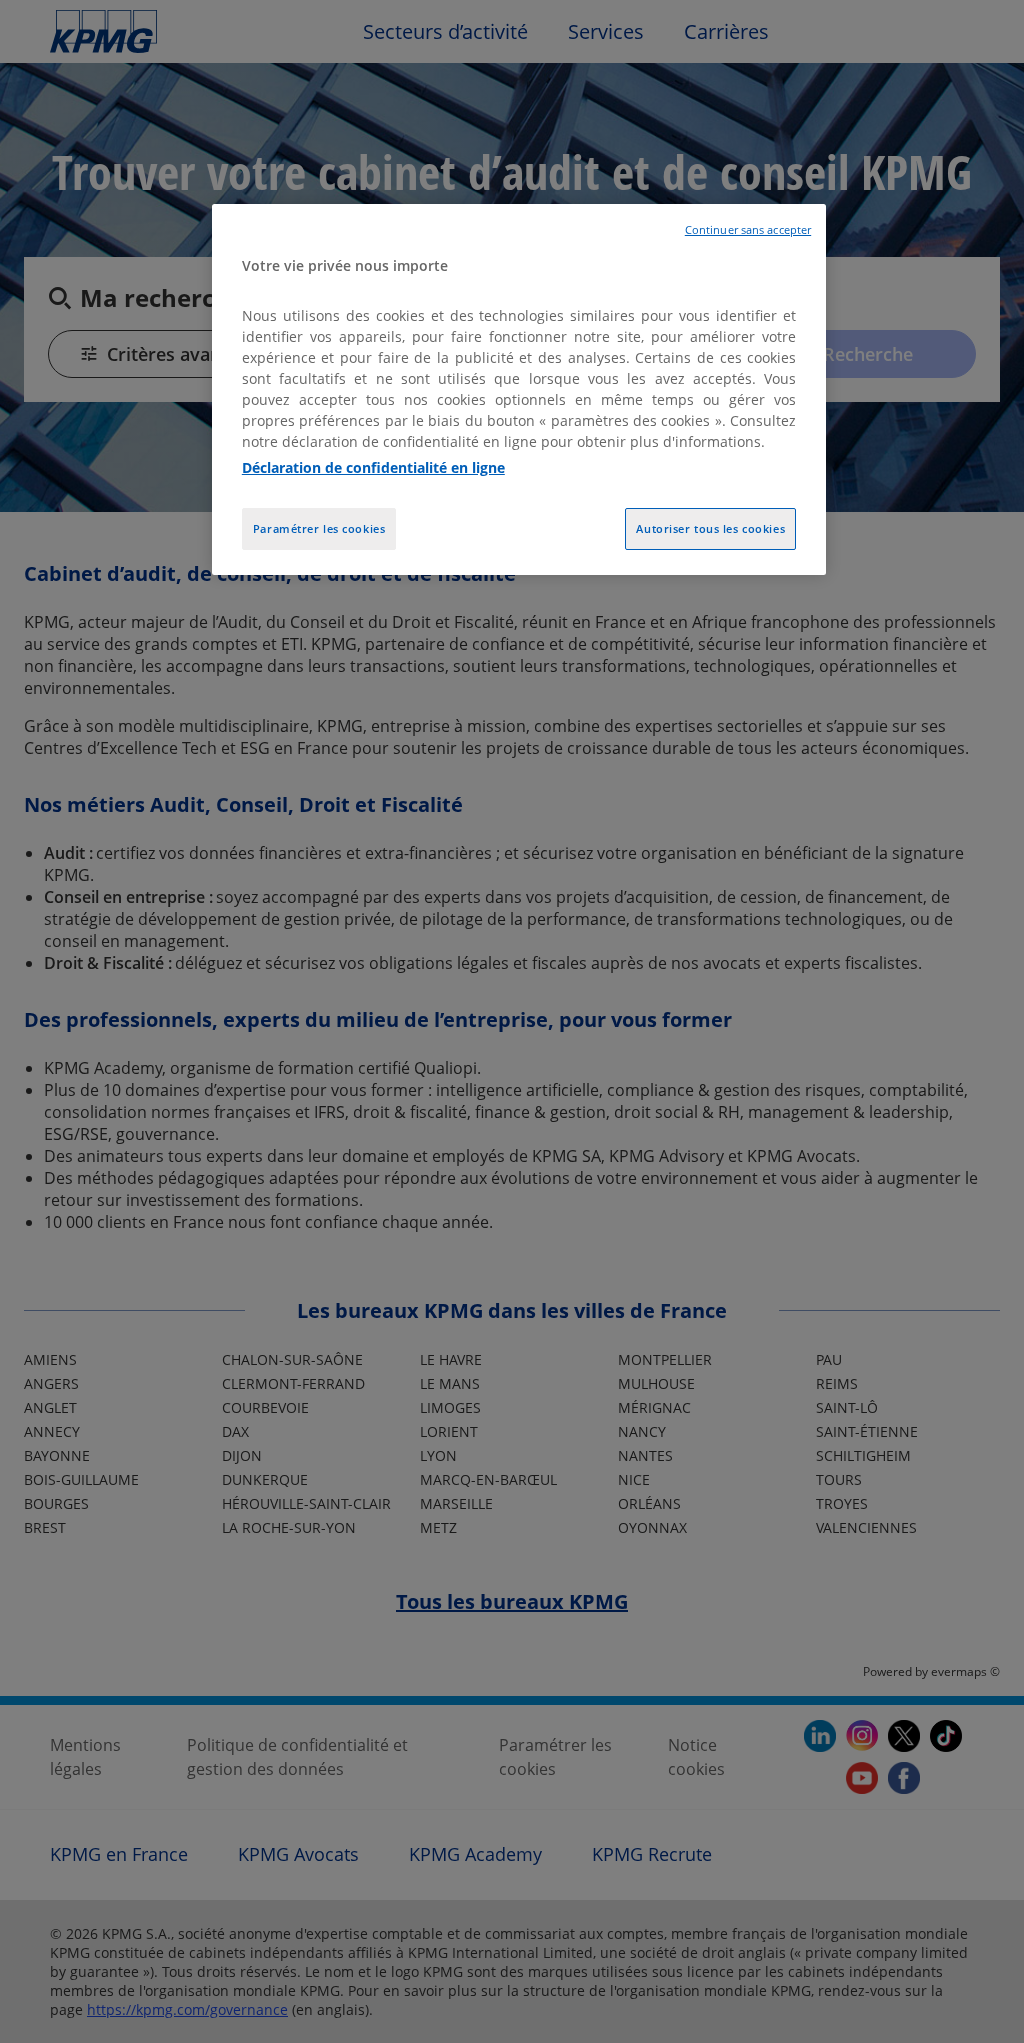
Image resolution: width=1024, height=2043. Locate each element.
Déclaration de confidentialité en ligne (373, 467)
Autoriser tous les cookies (710, 528)
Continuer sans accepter (748, 230)
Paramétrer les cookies (319, 528)
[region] (519, 389)
